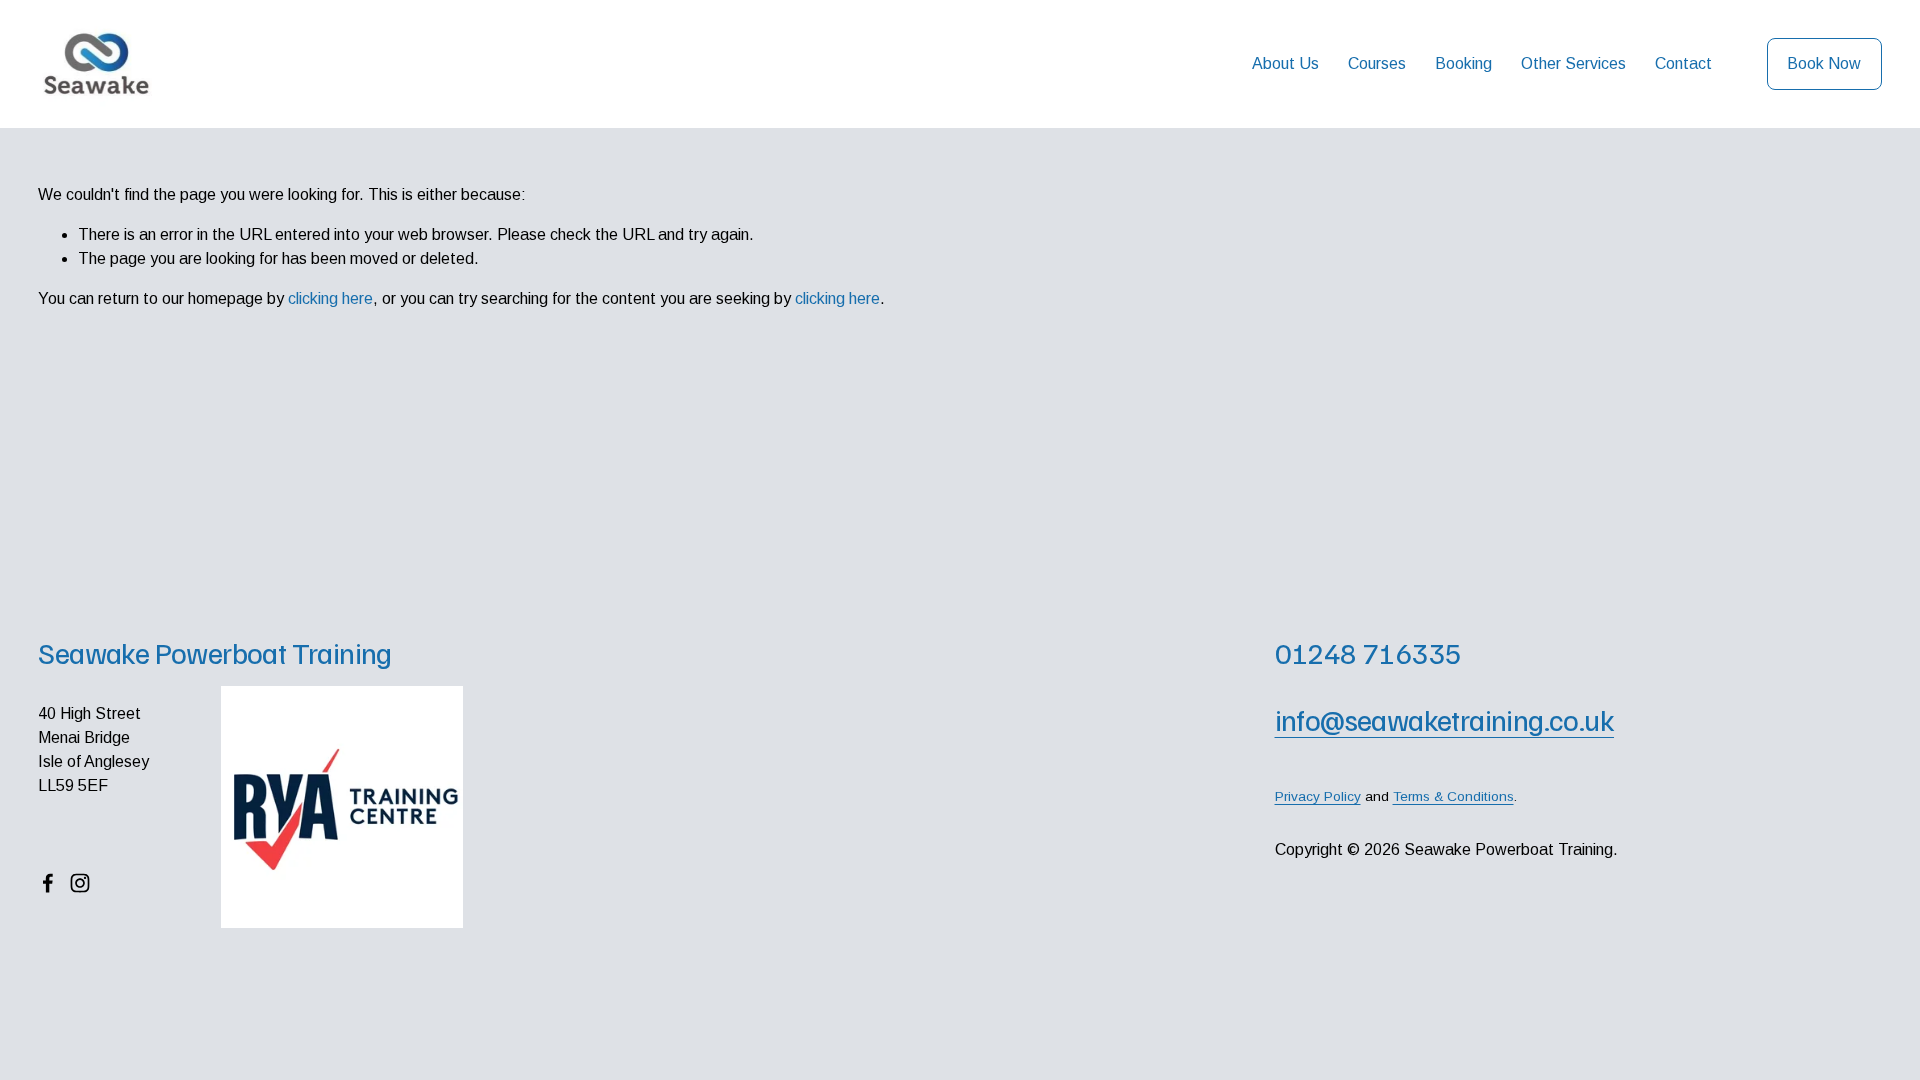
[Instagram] (80, 883)
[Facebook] (48, 883)
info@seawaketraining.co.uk (1445, 719)
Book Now (1824, 63)
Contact (1683, 63)
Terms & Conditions (1453, 796)
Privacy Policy (1318, 796)
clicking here (330, 298)
